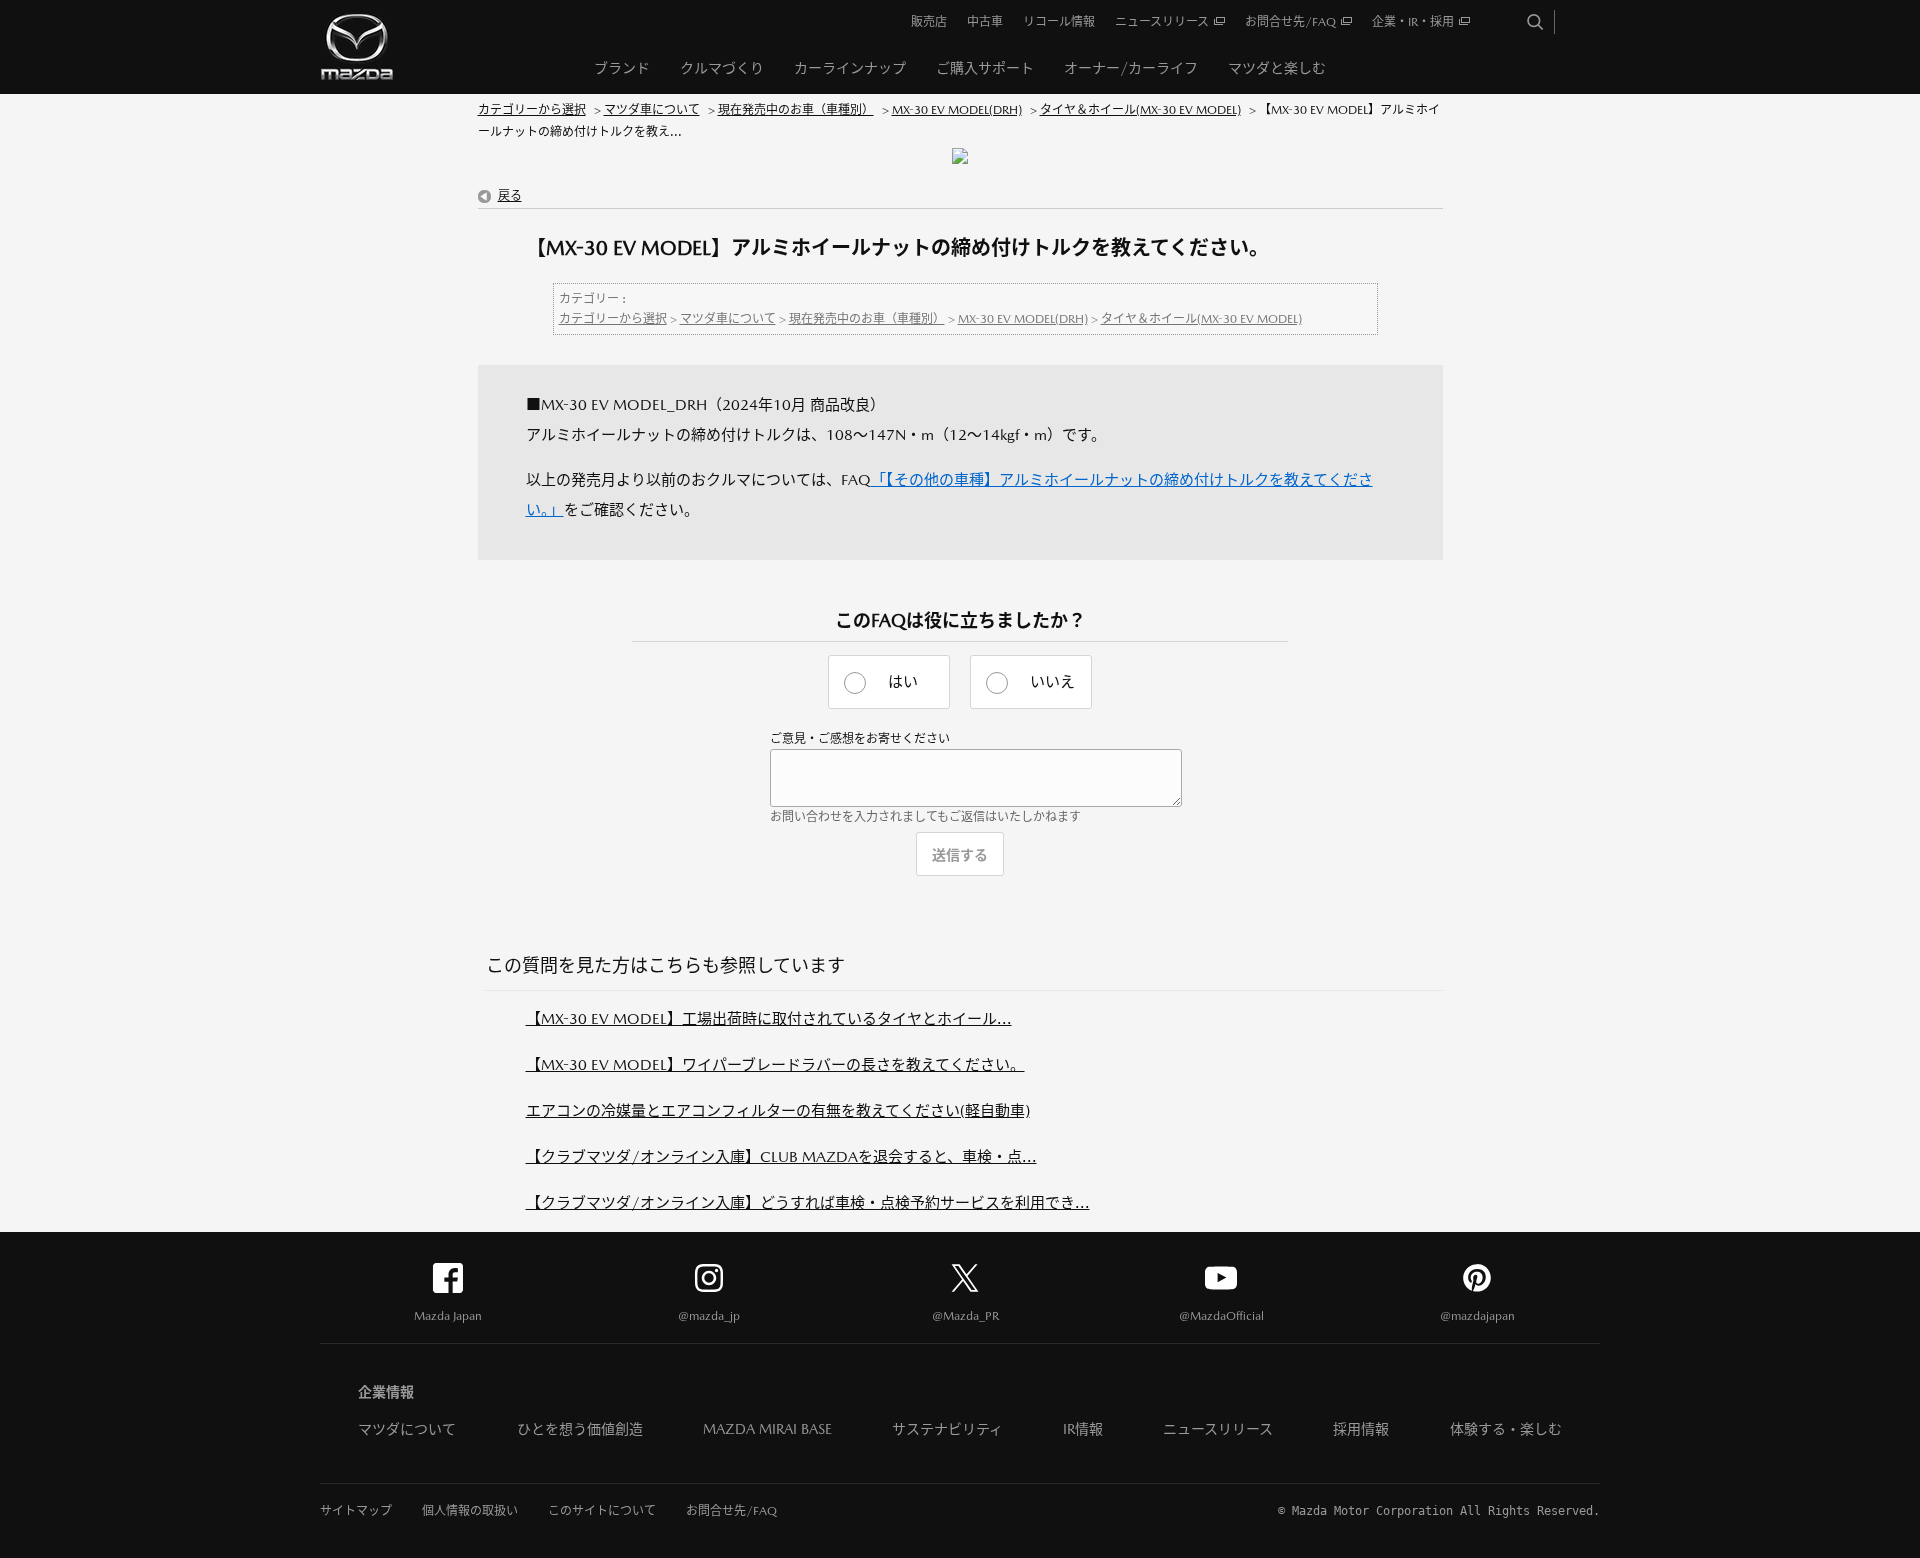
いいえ (1052, 681)
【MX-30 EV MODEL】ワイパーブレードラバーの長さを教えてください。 (775, 1064)
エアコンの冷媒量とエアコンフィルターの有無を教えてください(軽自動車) (778, 1110)
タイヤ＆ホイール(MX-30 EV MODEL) (1140, 110)
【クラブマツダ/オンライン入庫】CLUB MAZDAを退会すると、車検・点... (781, 1156)
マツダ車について (652, 110)
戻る (510, 196)
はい (903, 681)
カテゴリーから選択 (532, 110)
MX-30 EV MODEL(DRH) (957, 110)
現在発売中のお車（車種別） (796, 110)
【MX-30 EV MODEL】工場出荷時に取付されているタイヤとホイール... (769, 1018)
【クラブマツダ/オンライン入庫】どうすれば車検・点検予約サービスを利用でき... (808, 1202)
